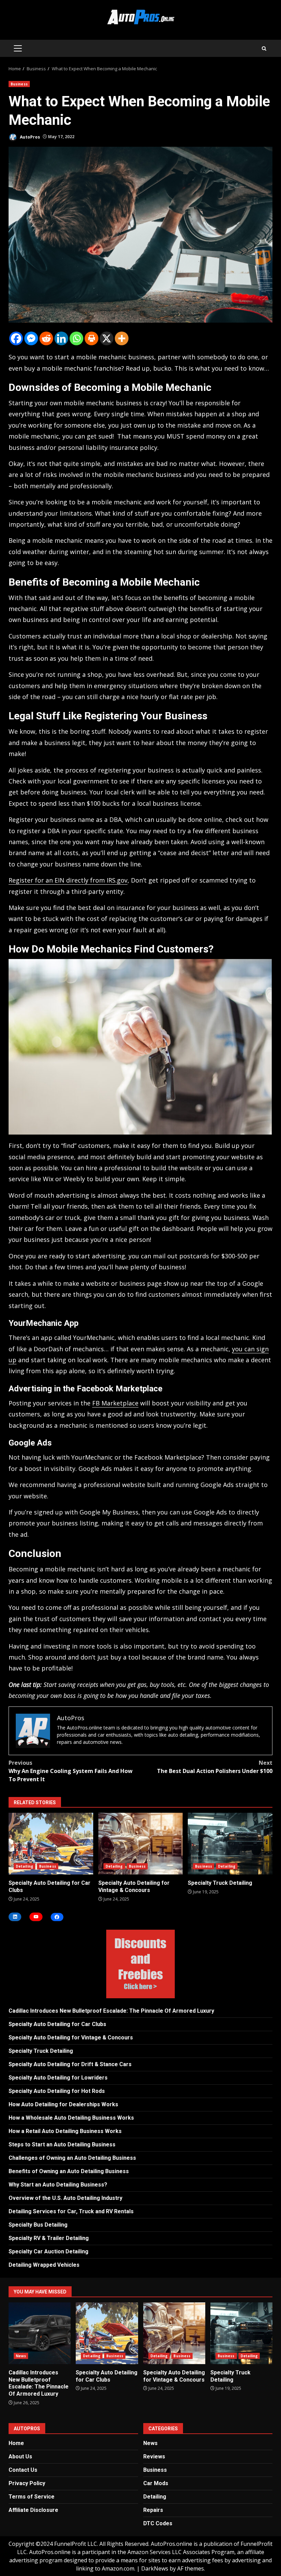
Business (19, 84)
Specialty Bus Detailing (38, 2225)
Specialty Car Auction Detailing (48, 2251)
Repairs (153, 2510)
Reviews (154, 2457)
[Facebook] (16, 338)
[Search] (264, 49)
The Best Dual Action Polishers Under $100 (215, 1767)
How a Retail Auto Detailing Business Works (65, 2131)
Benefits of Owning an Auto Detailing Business (69, 2171)
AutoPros (29, 137)
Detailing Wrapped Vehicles (44, 2265)
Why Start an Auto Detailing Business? (58, 2185)
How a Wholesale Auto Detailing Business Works (71, 2118)
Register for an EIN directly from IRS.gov (68, 880)
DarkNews (155, 2568)
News (21, 2356)
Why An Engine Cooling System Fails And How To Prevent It (71, 1771)
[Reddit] (46, 338)
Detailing (25, 1866)
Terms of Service (32, 2497)
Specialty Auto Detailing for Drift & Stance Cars (70, 2064)
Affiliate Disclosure (33, 2510)
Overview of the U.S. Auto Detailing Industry (65, 2198)
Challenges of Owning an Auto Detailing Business (72, 2158)
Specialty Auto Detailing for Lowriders (58, 2078)
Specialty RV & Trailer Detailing (49, 2238)
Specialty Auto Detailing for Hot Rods (57, 2091)
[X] (107, 338)
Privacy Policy (27, 2483)
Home (16, 2443)
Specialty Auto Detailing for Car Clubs (51, 1844)
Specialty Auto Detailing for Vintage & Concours (141, 1844)
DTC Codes (158, 2523)
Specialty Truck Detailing (230, 1844)
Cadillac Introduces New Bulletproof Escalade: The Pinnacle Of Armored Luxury (111, 2011)
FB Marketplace (115, 1403)
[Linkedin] (61, 338)
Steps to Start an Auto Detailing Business (62, 2144)
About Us (20, 2457)
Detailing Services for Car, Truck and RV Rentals (71, 2211)
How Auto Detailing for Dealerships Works (63, 2104)
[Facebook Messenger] (31, 338)
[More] (122, 338)
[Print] (91, 338)
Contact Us (23, 2470)
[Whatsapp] (76, 338)
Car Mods (156, 2483)
